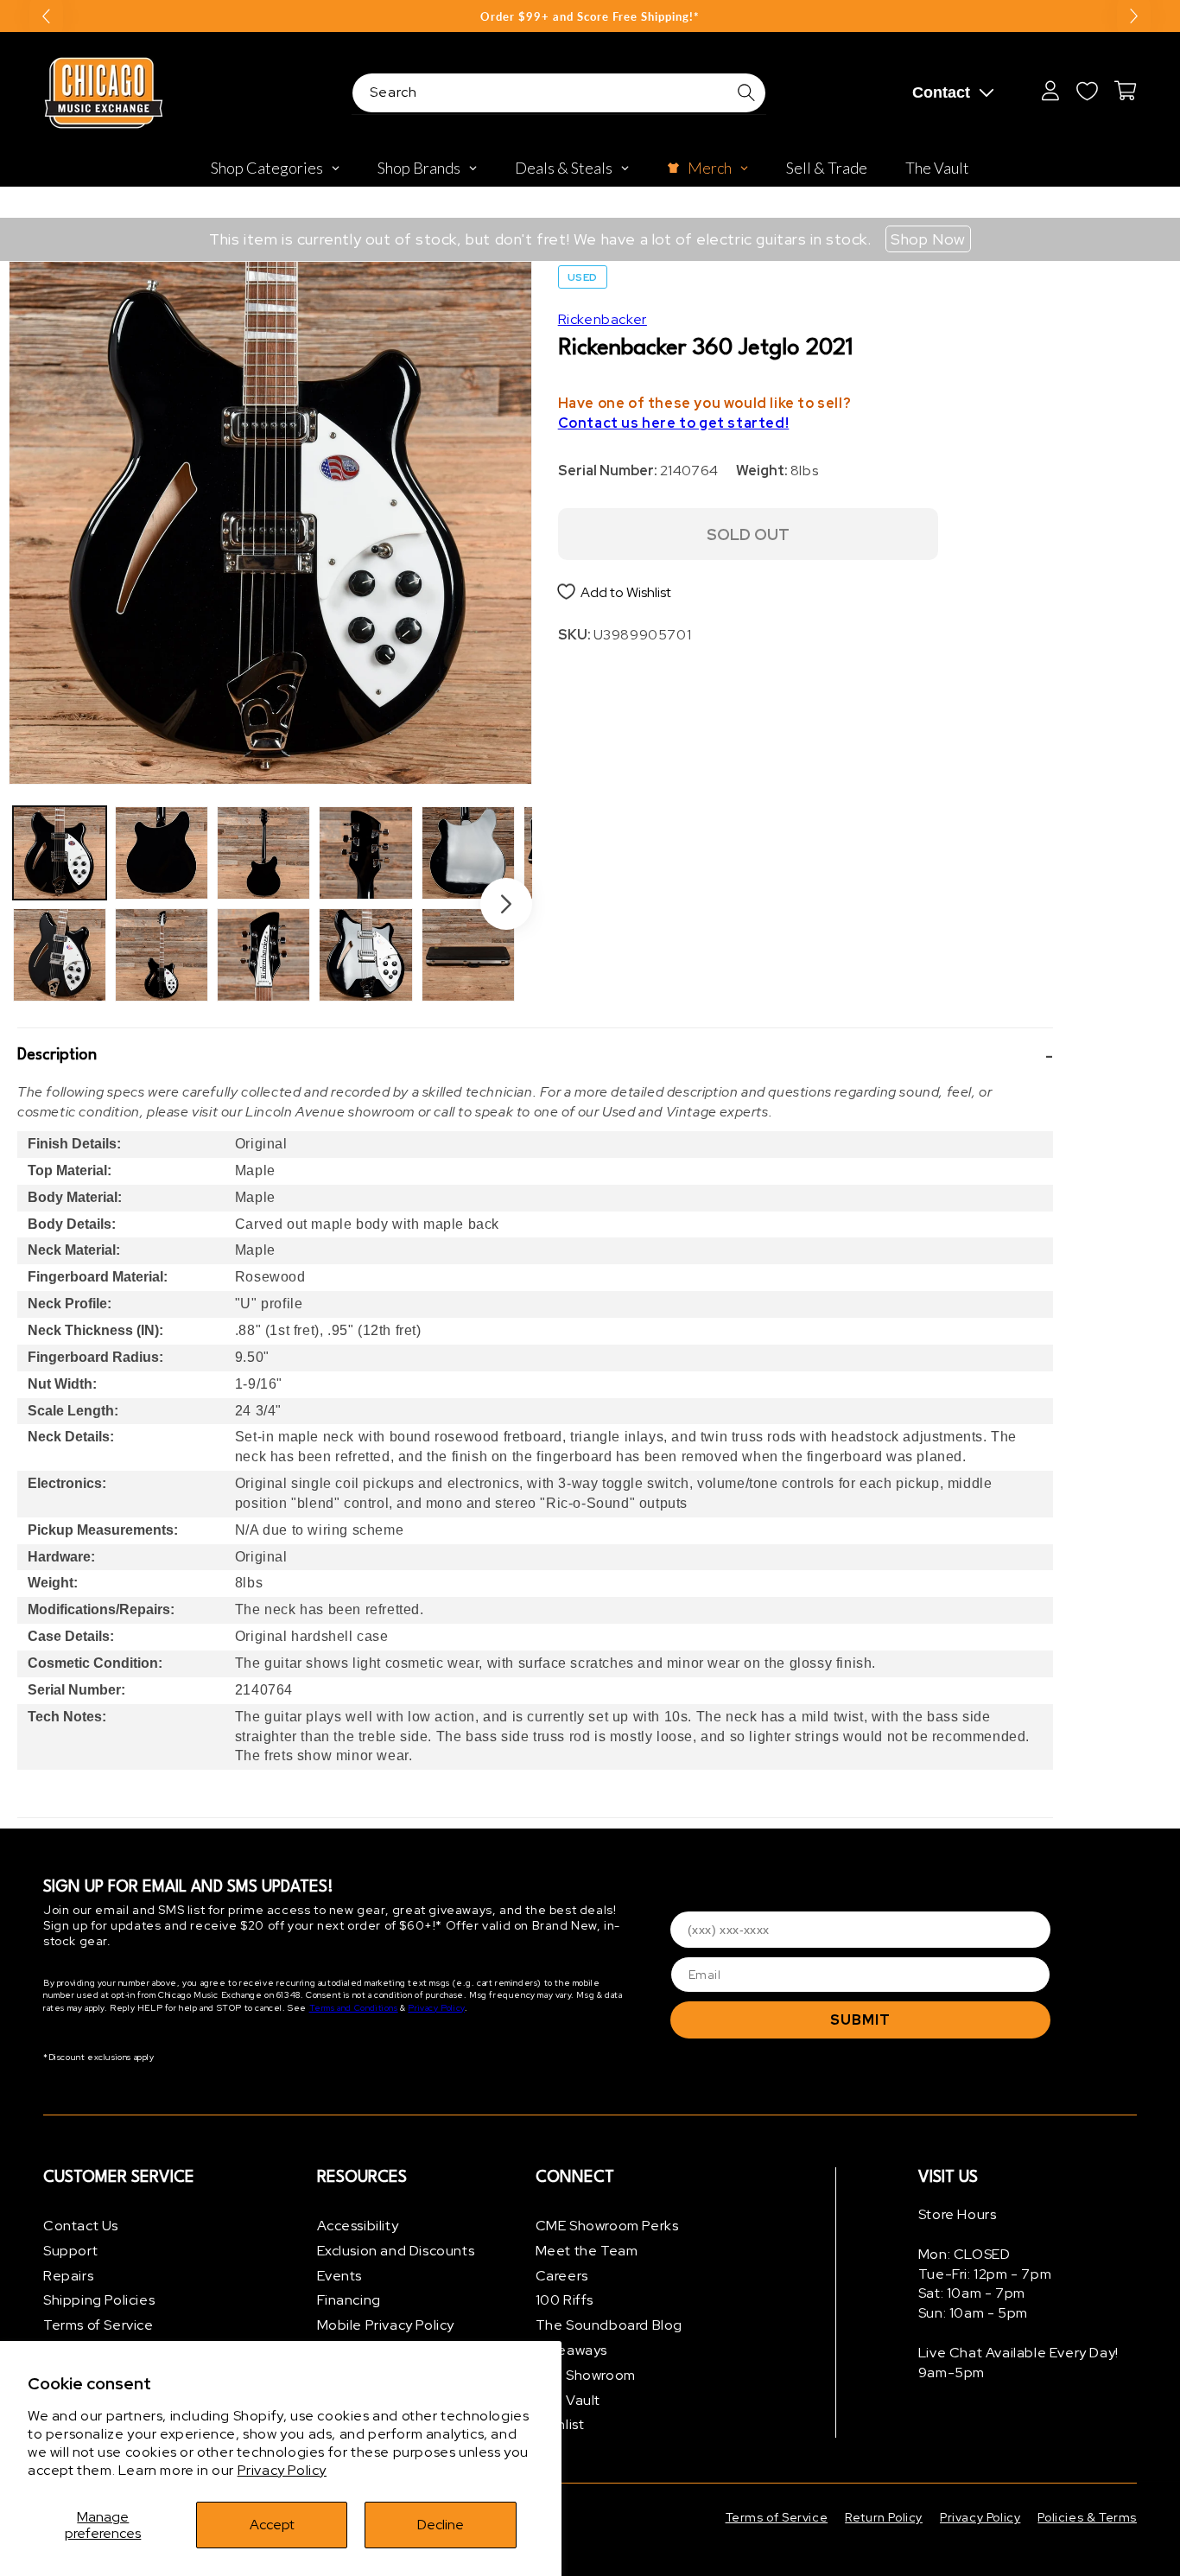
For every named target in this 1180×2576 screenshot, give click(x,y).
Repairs (68, 2276)
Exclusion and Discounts (396, 2251)
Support (70, 2251)
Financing (349, 2300)
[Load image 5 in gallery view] (263, 853)
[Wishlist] (1087, 91)
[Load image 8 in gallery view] (365, 955)
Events (340, 2276)
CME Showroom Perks (607, 2226)
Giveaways (571, 2350)
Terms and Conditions (354, 2008)
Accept (272, 2525)
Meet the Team (587, 2251)
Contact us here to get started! (674, 423)
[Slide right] (506, 904)
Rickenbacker (603, 319)
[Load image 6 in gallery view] (263, 955)
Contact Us (81, 2226)
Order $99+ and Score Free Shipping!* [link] (590, 16)
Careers (562, 2276)
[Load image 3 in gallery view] (162, 853)
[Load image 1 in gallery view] (60, 853)
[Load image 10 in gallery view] (468, 955)
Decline (441, 2525)
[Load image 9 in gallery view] (468, 853)
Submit (860, 2020)
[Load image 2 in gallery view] (60, 955)
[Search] (746, 92)
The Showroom (586, 2375)
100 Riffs (565, 2300)
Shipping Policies (99, 2300)
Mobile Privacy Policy (386, 2325)
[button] (535, 1056)
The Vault (568, 2400)
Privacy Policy (282, 2470)
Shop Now (928, 239)
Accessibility (358, 2226)
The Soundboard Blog (609, 2325)
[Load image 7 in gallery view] (365, 853)
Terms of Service (98, 2325)
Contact (941, 92)
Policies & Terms (1087, 2517)
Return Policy (884, 2517)
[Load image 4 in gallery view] (162, 955)
